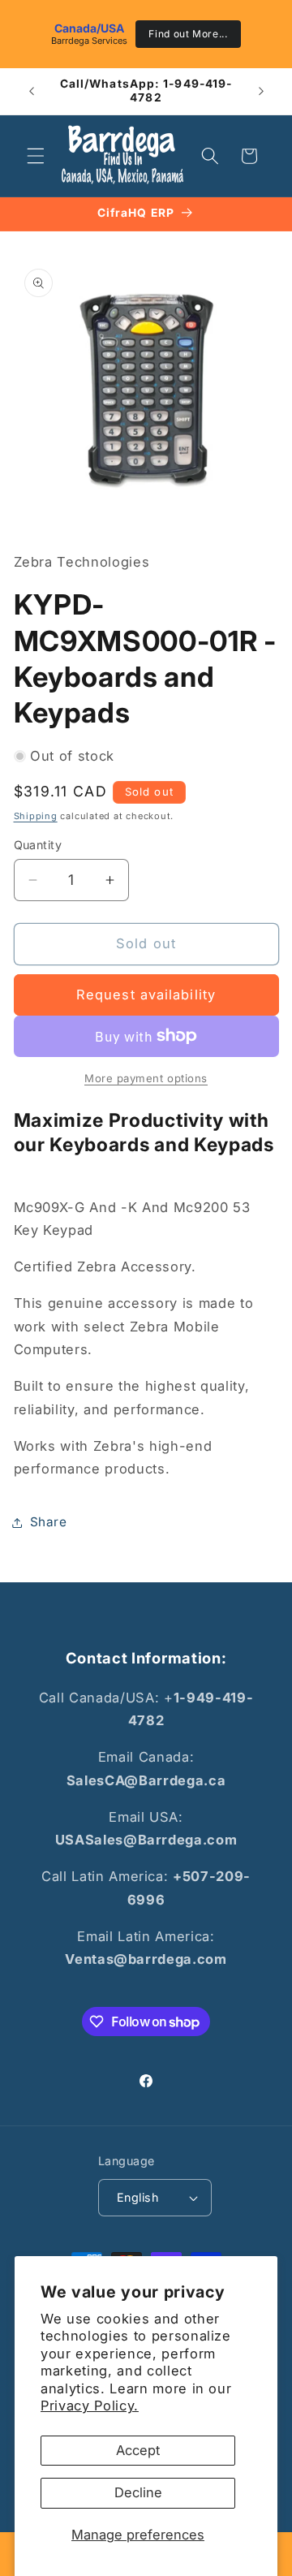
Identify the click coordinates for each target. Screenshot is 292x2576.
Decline (138, 2492)
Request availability (146, 995)
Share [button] (49, 1522)
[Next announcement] (261, 91)
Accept (138, 2450)
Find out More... (188, 34)
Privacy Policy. (90, 2406)
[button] (36, 156)
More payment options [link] (146, 1078)
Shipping (36, 816)
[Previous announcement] (32, 91)
